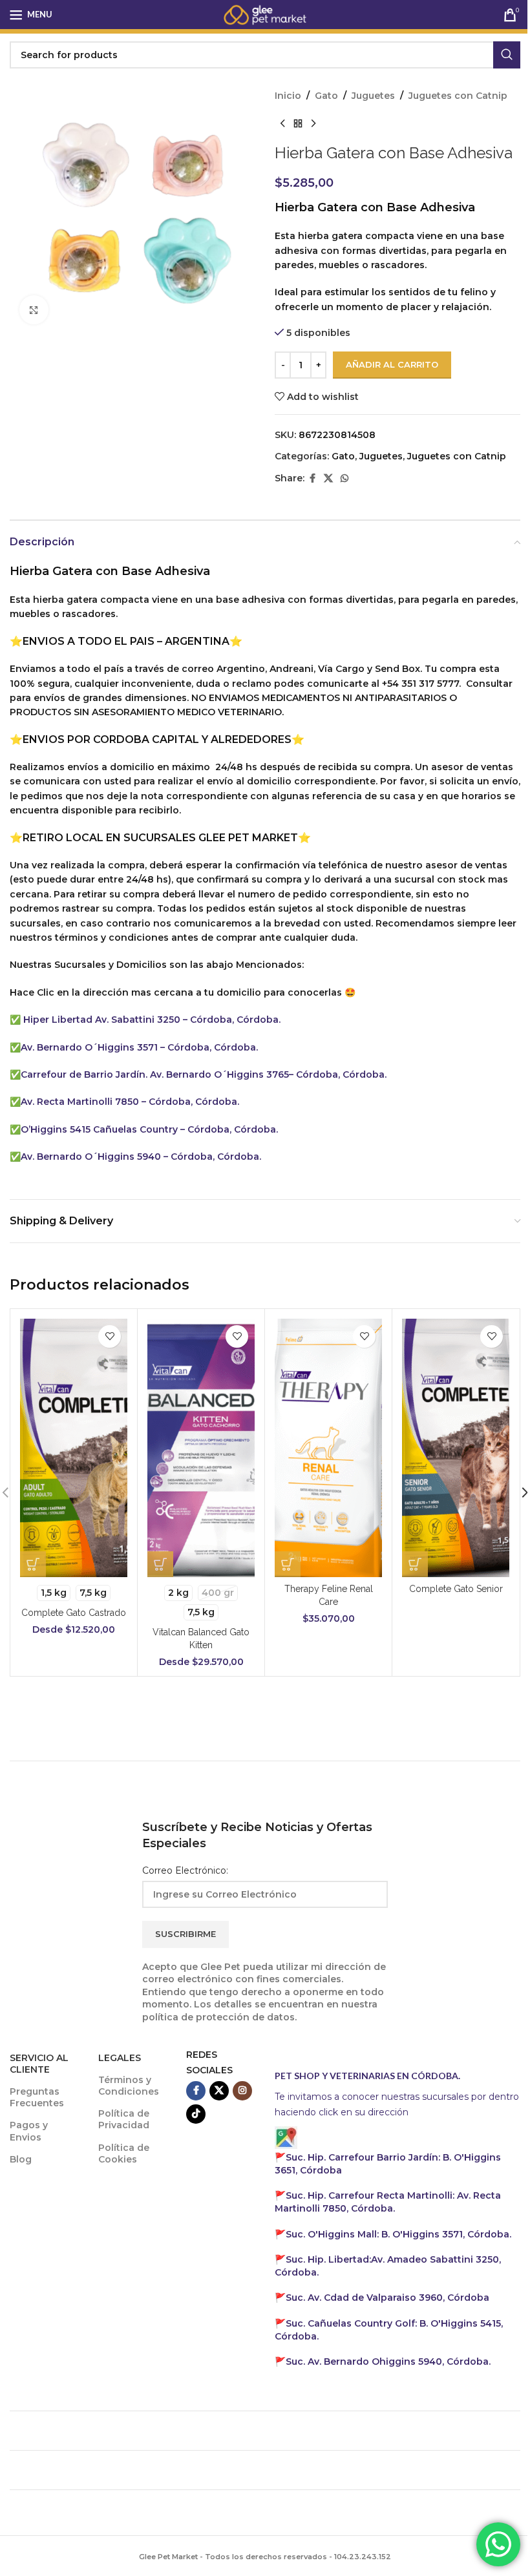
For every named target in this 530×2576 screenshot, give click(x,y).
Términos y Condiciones (129, 2086)
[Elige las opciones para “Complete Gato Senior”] (415, 1564)
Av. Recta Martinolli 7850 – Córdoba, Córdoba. (130, 1102)
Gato (326, 96)
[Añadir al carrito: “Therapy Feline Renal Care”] (288, 1564)
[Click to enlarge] (34, 310)
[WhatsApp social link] (344, 478)
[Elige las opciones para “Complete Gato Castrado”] (33, 1564)
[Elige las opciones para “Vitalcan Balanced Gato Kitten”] (160, 1564)
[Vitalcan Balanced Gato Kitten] (201, 1448)
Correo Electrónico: (185, 1870)
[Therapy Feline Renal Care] (328, 1448)
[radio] (54, 1593)
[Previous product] (282, 123)
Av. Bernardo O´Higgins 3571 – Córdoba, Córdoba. (139, 1047)
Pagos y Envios (29, 2131)
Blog (21, 2159)
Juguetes (373, 96)
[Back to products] (298, 123)
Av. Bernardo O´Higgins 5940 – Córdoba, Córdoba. (141, 1157)
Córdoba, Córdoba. (231, 1129)
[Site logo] (265, 14)
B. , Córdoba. (398, 2234)
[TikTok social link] (196, 2114)
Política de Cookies (124, 2153)
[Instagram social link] (242, 2091)
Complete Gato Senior (456, 1589)
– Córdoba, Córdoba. (232, 1020)
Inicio (288, 96)
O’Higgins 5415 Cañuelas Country (101, 1129)
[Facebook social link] (312, 478)
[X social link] (328, 478)
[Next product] (313, 123)
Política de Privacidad (124, 2119)
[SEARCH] (507, 55)
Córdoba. (388, 2202)
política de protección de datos (218, 2017)
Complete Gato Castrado (74, 1613)
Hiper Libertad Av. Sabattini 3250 (102, 1020)
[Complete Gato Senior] (456, 1448)
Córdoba (387, 2298)
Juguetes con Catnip (458, 96)
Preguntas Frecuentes (37, 2097)
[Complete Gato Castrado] (74, 1448)
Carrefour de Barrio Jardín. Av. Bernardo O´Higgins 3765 (155, 1074)
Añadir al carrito (392, 364)
